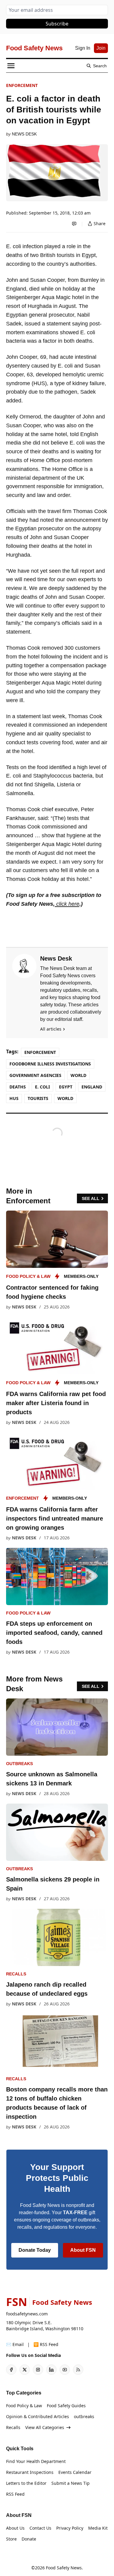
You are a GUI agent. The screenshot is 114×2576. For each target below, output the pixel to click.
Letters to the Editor (26, 2483)
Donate (29, 2539)
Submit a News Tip (71, 2483)
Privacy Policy (70, 2528)
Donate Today (35, 2250)
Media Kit (98, 2528)
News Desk (24, 134)
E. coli (42, 1087)
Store (11, 2539)
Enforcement (22, 85)
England (92, 1087)
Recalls (16, 1974)
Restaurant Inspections (30, 2472)
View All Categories (45, 2427)
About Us (15, 2528)
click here (67, 904)
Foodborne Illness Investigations (50, 1064)
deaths (18, 1087)
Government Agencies (35, 1075)
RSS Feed (15, 2494)
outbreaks (19, 1764)
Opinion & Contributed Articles (38, 2416)
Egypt (66, 1087)
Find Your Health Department (36, 2461)
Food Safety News (64, 2568)
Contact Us (40, 2528)
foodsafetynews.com (27, 2314)
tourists (38, 1098)
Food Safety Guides (66, 2406)
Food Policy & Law (28, 1276)
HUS (14, 1098)
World (78, 1075)
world (65, 1098)
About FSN (83, 2250)
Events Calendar (75, 2472)
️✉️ (15, 2344)
